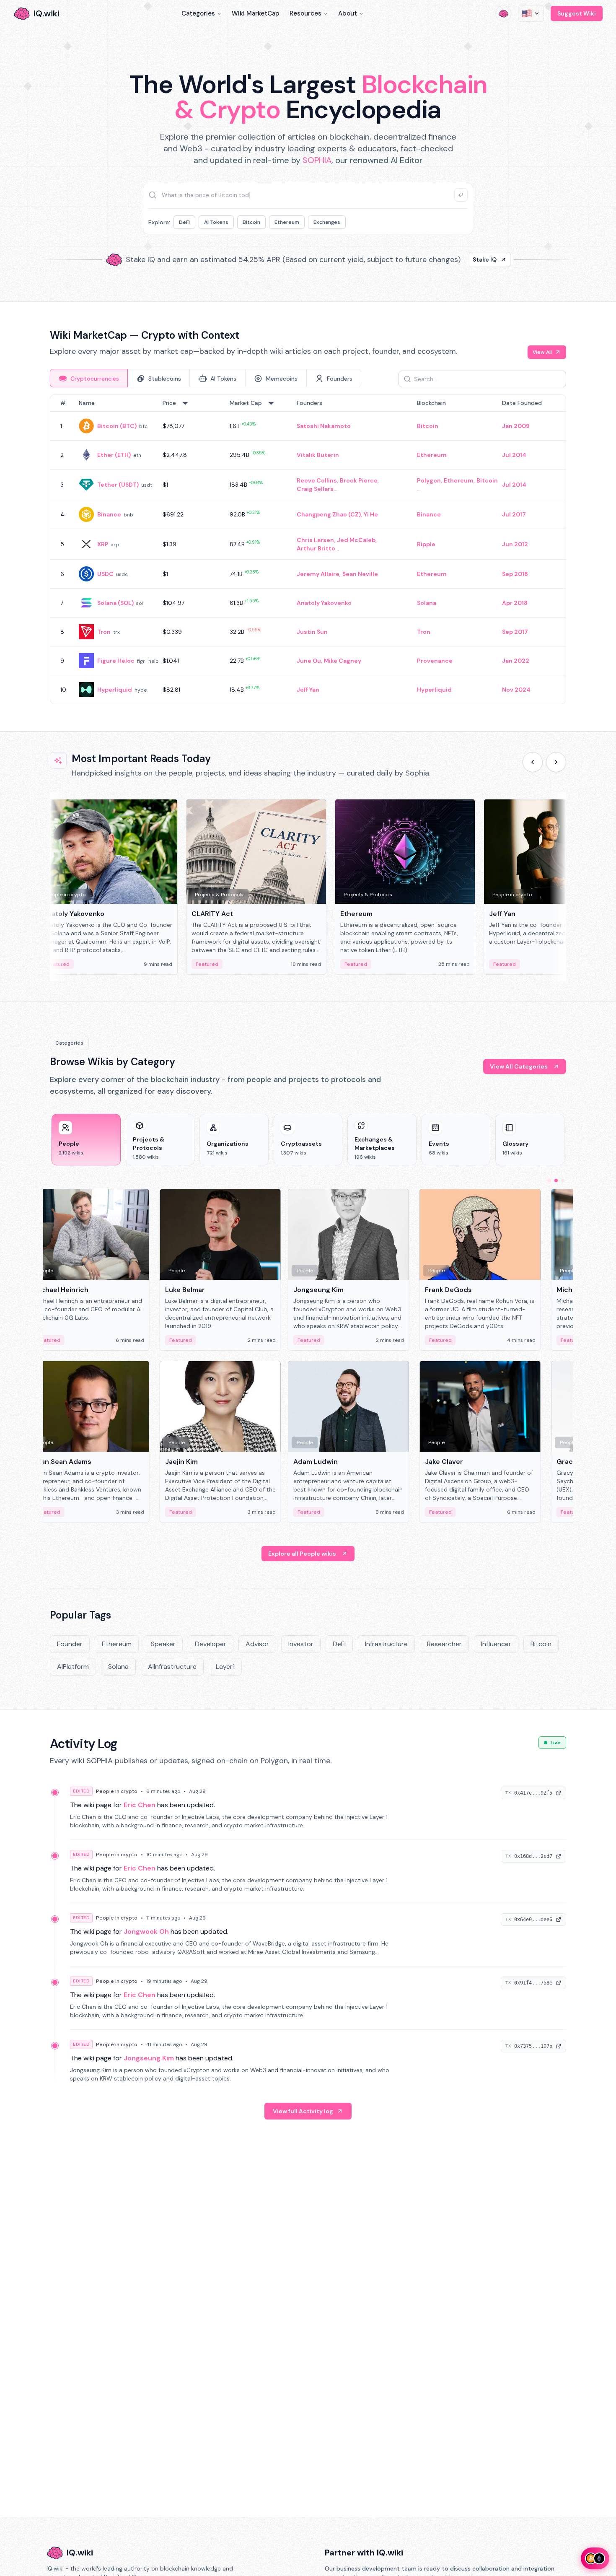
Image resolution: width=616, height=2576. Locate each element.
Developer (211, 1644)
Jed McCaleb (356, 540)
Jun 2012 (515, 544)
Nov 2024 (516, 690)
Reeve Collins (317, 480)
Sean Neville (360, 574)
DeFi (184, 222)
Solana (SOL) (115, 603)
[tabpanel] (308, 549)
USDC (105, 574)
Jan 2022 (516, 661)
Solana (427, 603)
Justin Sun (312, 632)
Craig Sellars (315, 489)
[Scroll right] (556, 762)
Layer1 (225, 1667)
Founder (70, 1644)
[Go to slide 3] (563, 1180)
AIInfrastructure (172, 1667)
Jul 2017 (514, 514)
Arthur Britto (316, 548)
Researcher (444, 1644)
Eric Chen (140, 1805)
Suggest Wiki (577, 13)
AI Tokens (216, 222)
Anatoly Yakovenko (324, 603)
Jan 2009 (516, 426)
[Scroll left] (533, 762)
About (348, 13)
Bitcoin (251, 222)
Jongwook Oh (146, 1931)
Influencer (496, 1644)
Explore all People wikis (302, 1554)
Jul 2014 (514, 455)
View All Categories (519, 1066)
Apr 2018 (515, 603)
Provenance (435, 661)
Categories (198, 13)
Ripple (426, 544)
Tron (104, 632)
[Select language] (531, 13)
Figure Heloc (116, 661)
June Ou (309, 661)
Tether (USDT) (118, 485)
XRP (103, 544)
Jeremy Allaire (318, 574)
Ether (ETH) (114, 455)
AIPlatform (73, 1667)
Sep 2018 (515, 574)
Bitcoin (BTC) (117, 426)
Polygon (429, 480)
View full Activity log (303, 2111)
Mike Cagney (343, 661)
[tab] (89, 378)
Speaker (163, 1644)
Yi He (371, 514)
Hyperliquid (115, 690)
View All (542, 352)
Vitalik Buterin (318, 455)
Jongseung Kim (149, 2058)
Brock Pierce (359, 480)
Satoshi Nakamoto (324, 426)
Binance (109, 514)
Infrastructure (386, 1644)
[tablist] (206, 378)
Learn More (452, 259)
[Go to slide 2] (556, 1180)
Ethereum (287, 222)
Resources (305, 13)
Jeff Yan (308, 690)
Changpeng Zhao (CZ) (329, 514)
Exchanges (327, 222)
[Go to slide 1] (549, 1180)
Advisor (257, 1644)
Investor (301, 1644)
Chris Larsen (315, 540)
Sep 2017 (515, 632)
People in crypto (117, 1791)
